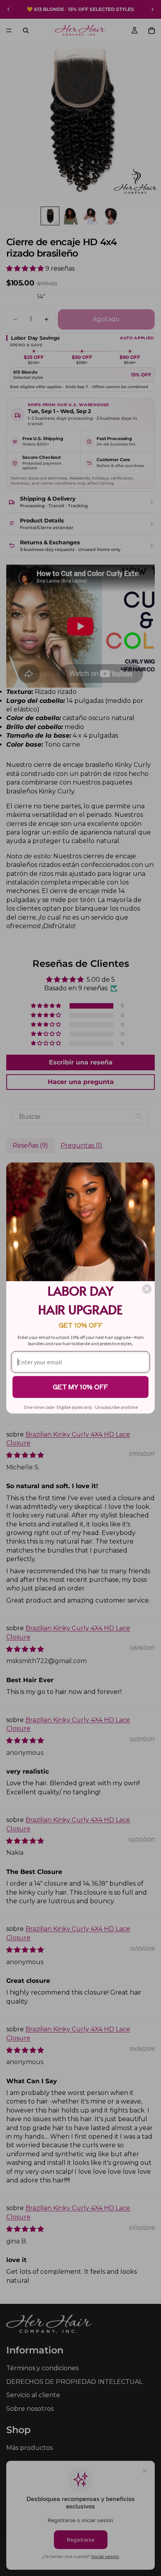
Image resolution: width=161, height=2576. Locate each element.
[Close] (147, 1289)
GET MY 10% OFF (80, 1387)
